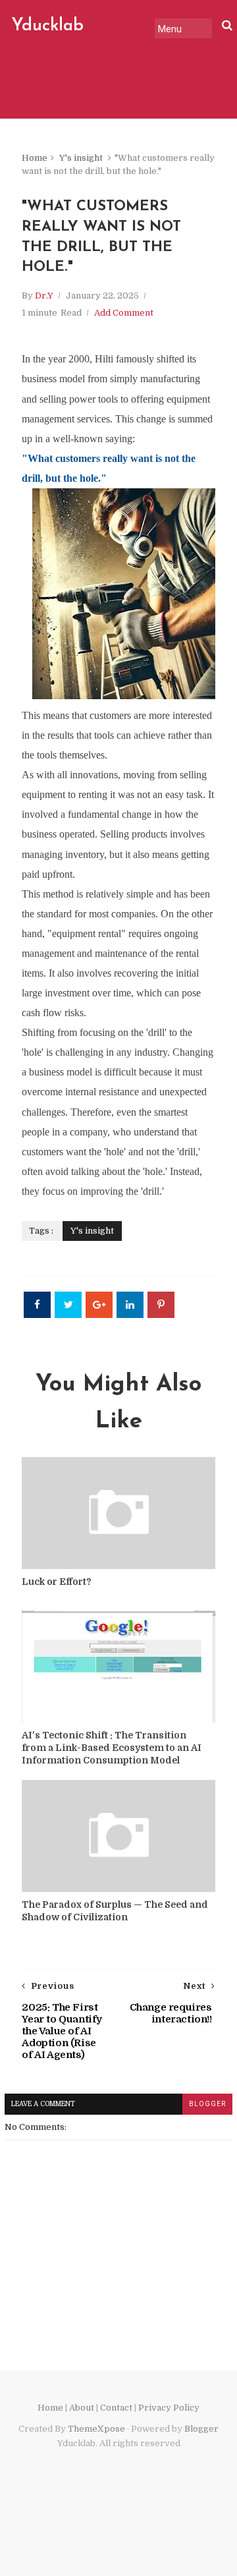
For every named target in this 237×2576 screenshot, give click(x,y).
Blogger (201, 2429)
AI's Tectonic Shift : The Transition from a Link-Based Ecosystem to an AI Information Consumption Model (112, 1748)
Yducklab (47, 26)
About (82, 2408)
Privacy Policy (169, 2408)
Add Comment (124, 313)
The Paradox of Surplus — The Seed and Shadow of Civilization (115, 1911)
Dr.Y (44, 296)
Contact (116, 2408)
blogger (207, 2104)
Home (35, 158)
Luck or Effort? (57, 1582)
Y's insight (81, 158)
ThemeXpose (96, 2429)
